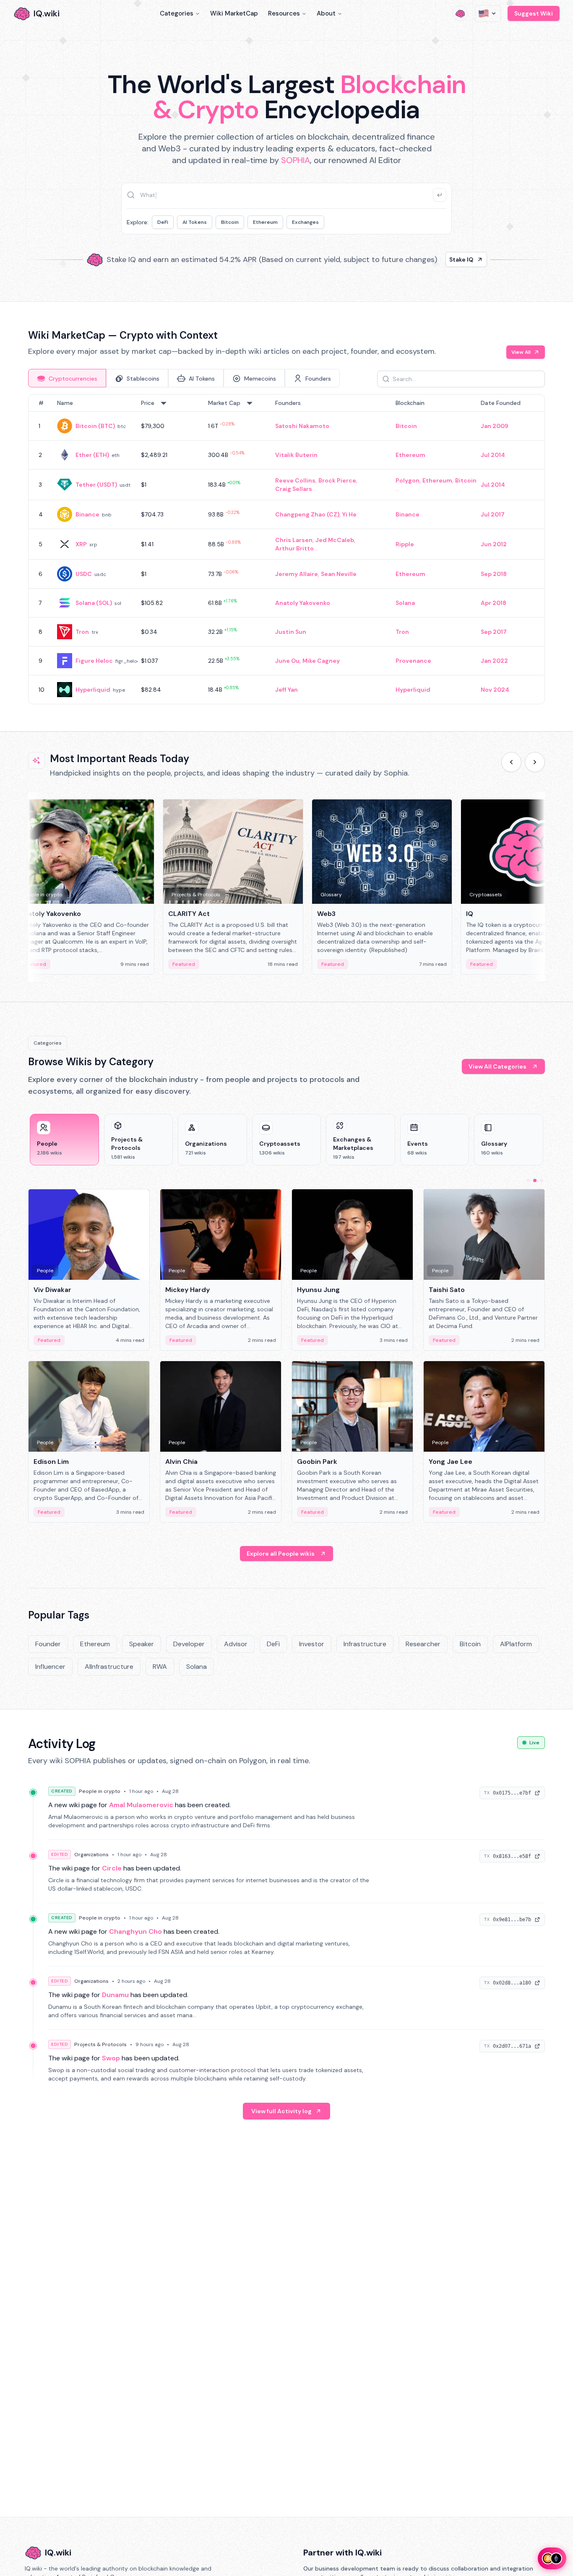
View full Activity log (281, 2111)
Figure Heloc (94, 661)
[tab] (67, 378)
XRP (81, 544)
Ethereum (265, 222)
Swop (111, 2058)
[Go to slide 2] (535, 1180)
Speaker (142, 1644)
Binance (87, 514)
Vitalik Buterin (296, 455)
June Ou (287, 661)
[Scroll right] (535, 762)
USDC (84, 574)
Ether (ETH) (92, 455)
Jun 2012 (494, 544)
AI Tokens (195, 222)
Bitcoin (230, 222)
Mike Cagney (321, 661)
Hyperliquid (93, 690)
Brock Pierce (337, 480)
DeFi (163, 222)
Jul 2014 (493, 455)
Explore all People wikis (281, 1554)
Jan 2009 (495, 426)
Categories (177, 13)
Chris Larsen (294, 540)
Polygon (408, 480)
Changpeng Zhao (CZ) (307, 514)
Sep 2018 (494, 574)
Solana (405, 603)
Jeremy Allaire (297, 574)
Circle (112, 1868)
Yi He (349, 514)
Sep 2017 (494, 632)
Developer (189, 1644)
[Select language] (488, 13)
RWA (160, 1667)
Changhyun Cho (135, 1931)
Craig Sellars (294, 489)
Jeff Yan (286, 690)
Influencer (50, 1667)
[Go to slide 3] (542, 1180)
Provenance (413, 661)
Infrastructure (365, 1644)
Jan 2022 (494, 661)
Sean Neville (339, 574)
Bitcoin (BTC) (95, 426)
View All (521, 352)
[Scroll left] (511, 762)
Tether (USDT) (96, 485)
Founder (48, 1644)
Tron (82, 632)
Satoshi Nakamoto (302, 426)
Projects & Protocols (100, 2044)
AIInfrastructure (109, 1667)
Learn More (430, 259)
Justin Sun (291, 632)
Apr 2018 (494, 603)
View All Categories (497, 1066)
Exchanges (305, 222)
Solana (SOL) (94, 603)
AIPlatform (516, 1644)
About (326, 13)
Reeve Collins (295, 480)
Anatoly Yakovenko (303, 603)
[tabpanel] (286, 549)
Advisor (236, 1644)
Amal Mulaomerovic (141, 1805)
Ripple (405, 544)
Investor (312, 1644)
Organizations (91, 1855)
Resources (284, 13)
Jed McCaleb (335, 540)
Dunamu (115, 1995)
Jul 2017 (493, 514)
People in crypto (100, 1791)
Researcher (423, 1644)
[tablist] (184, 378)
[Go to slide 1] (528, 1180)
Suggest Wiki (534, 13)
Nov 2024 (495, 690)
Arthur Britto (294, 548)
